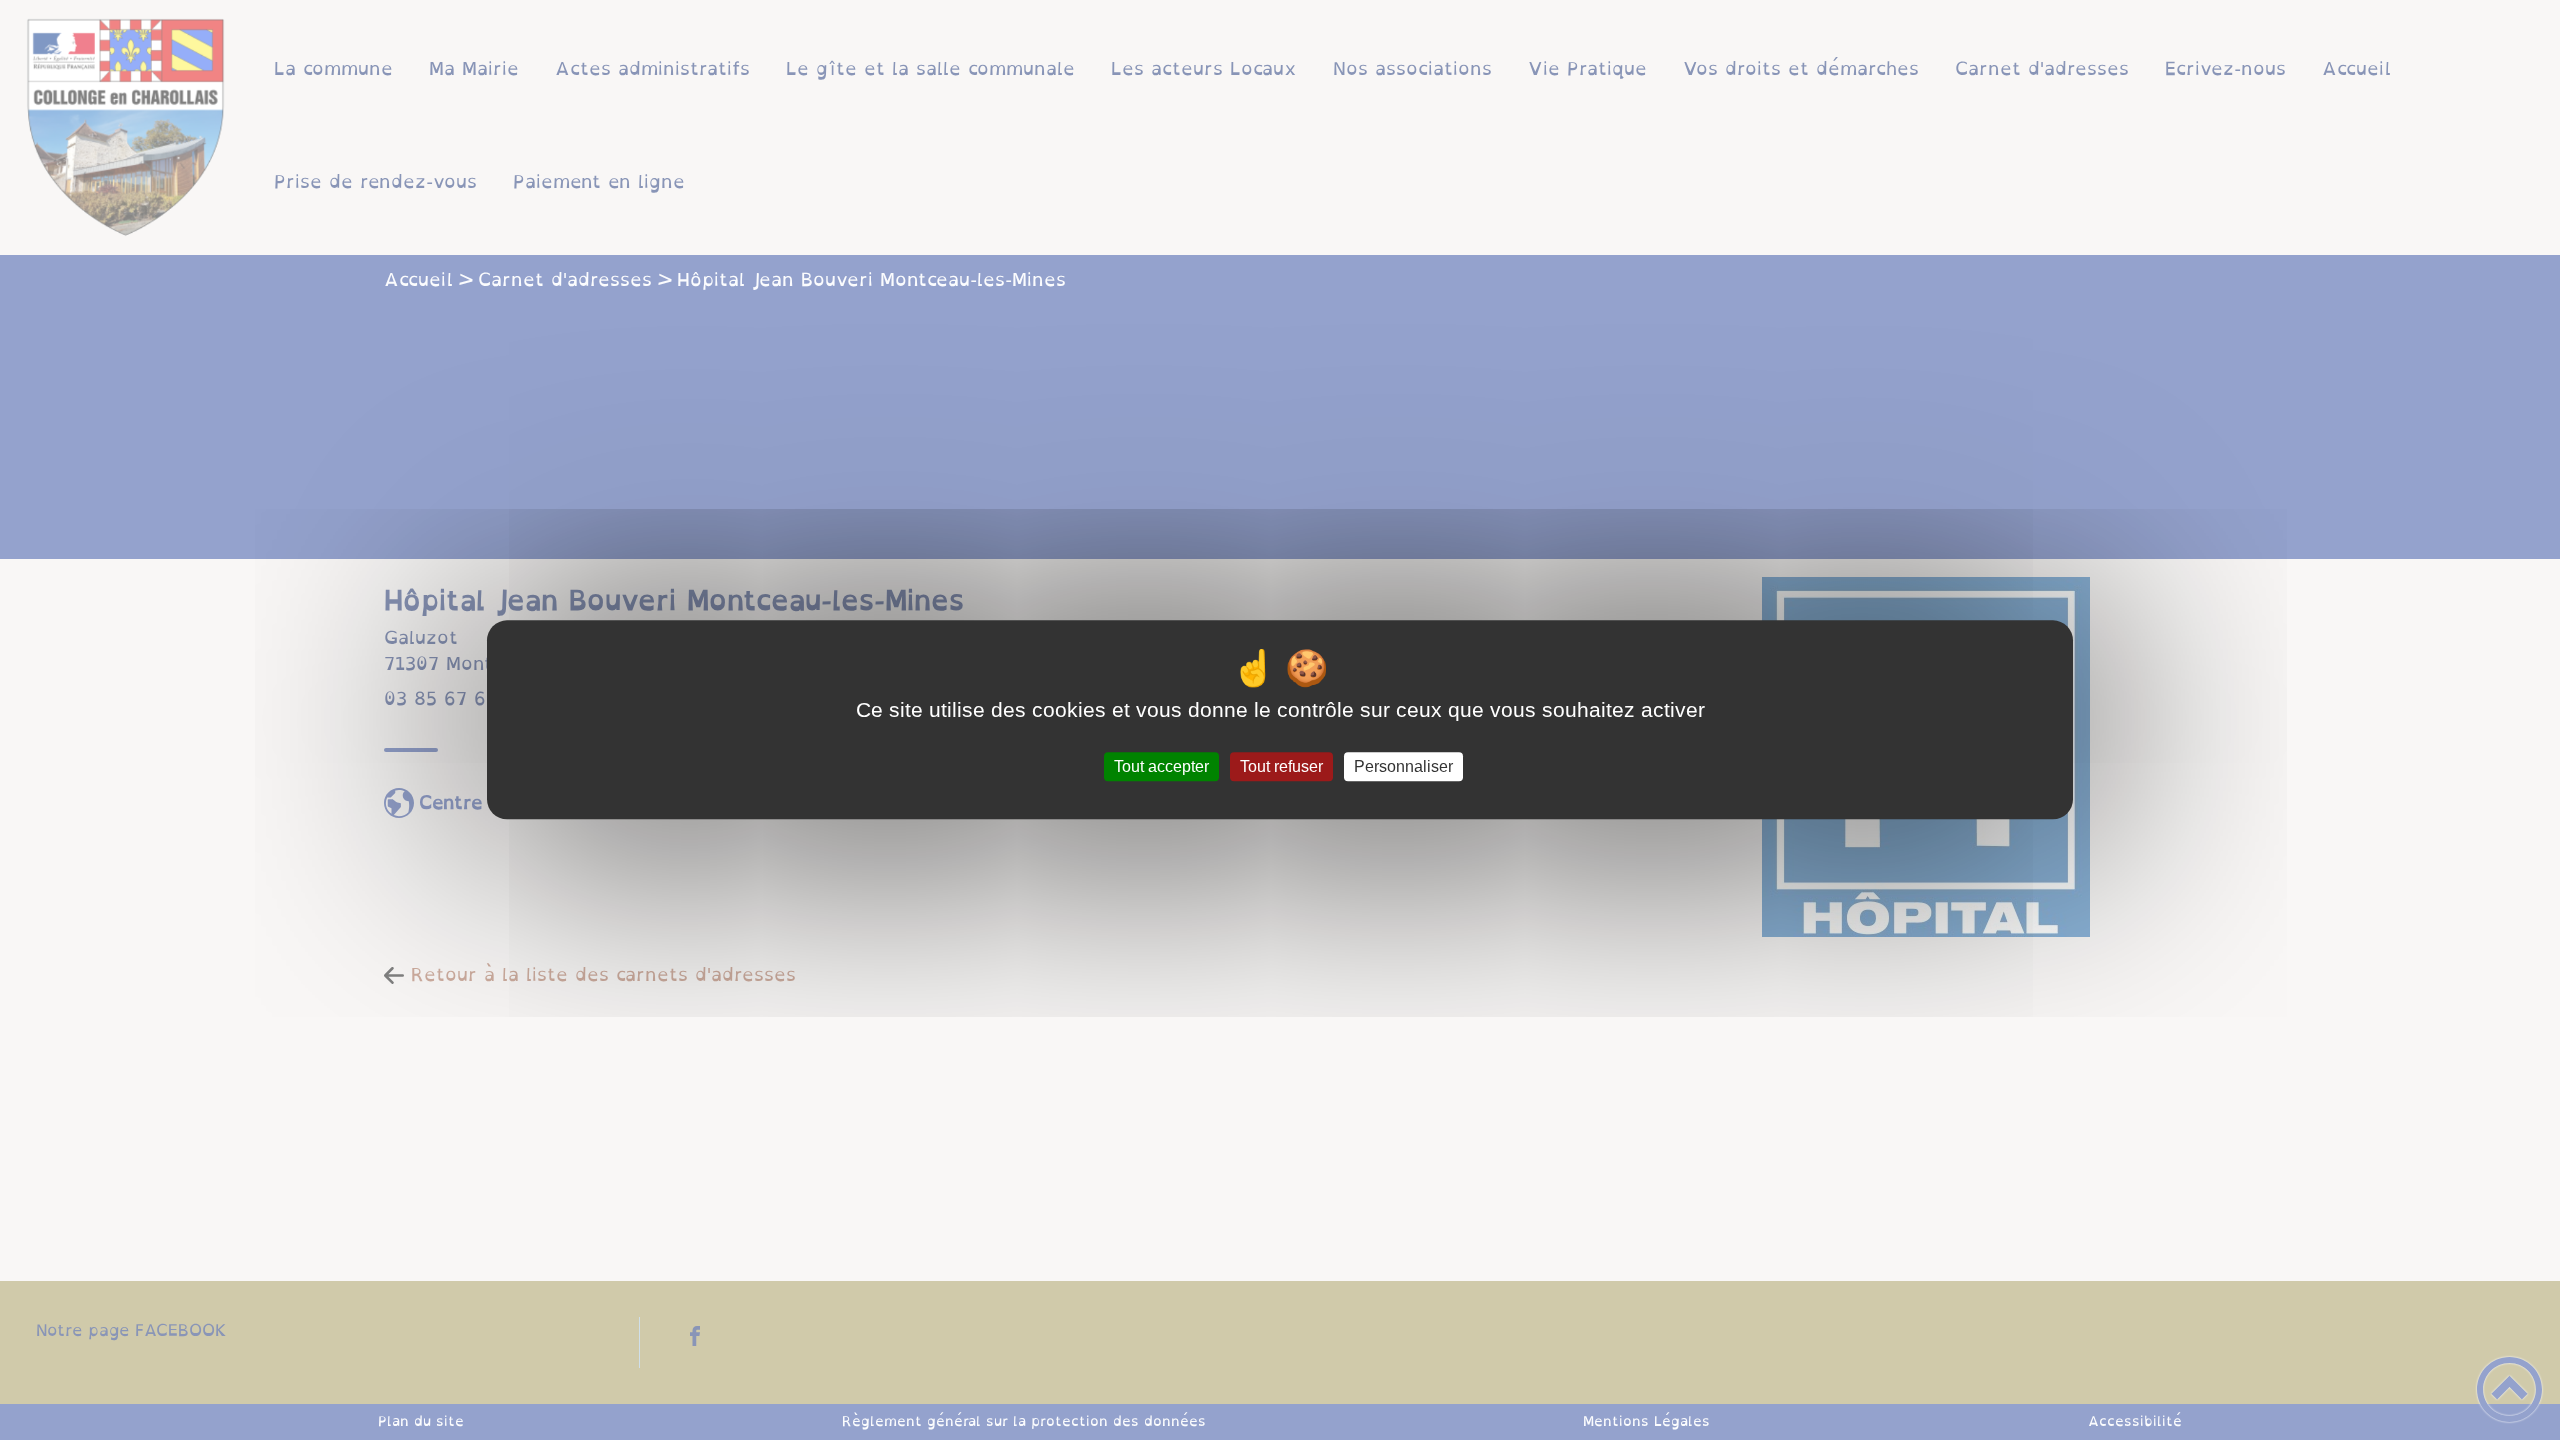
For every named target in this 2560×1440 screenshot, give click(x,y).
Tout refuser (1281, 766)
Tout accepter (1161, 766)
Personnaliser (1403, 766)
